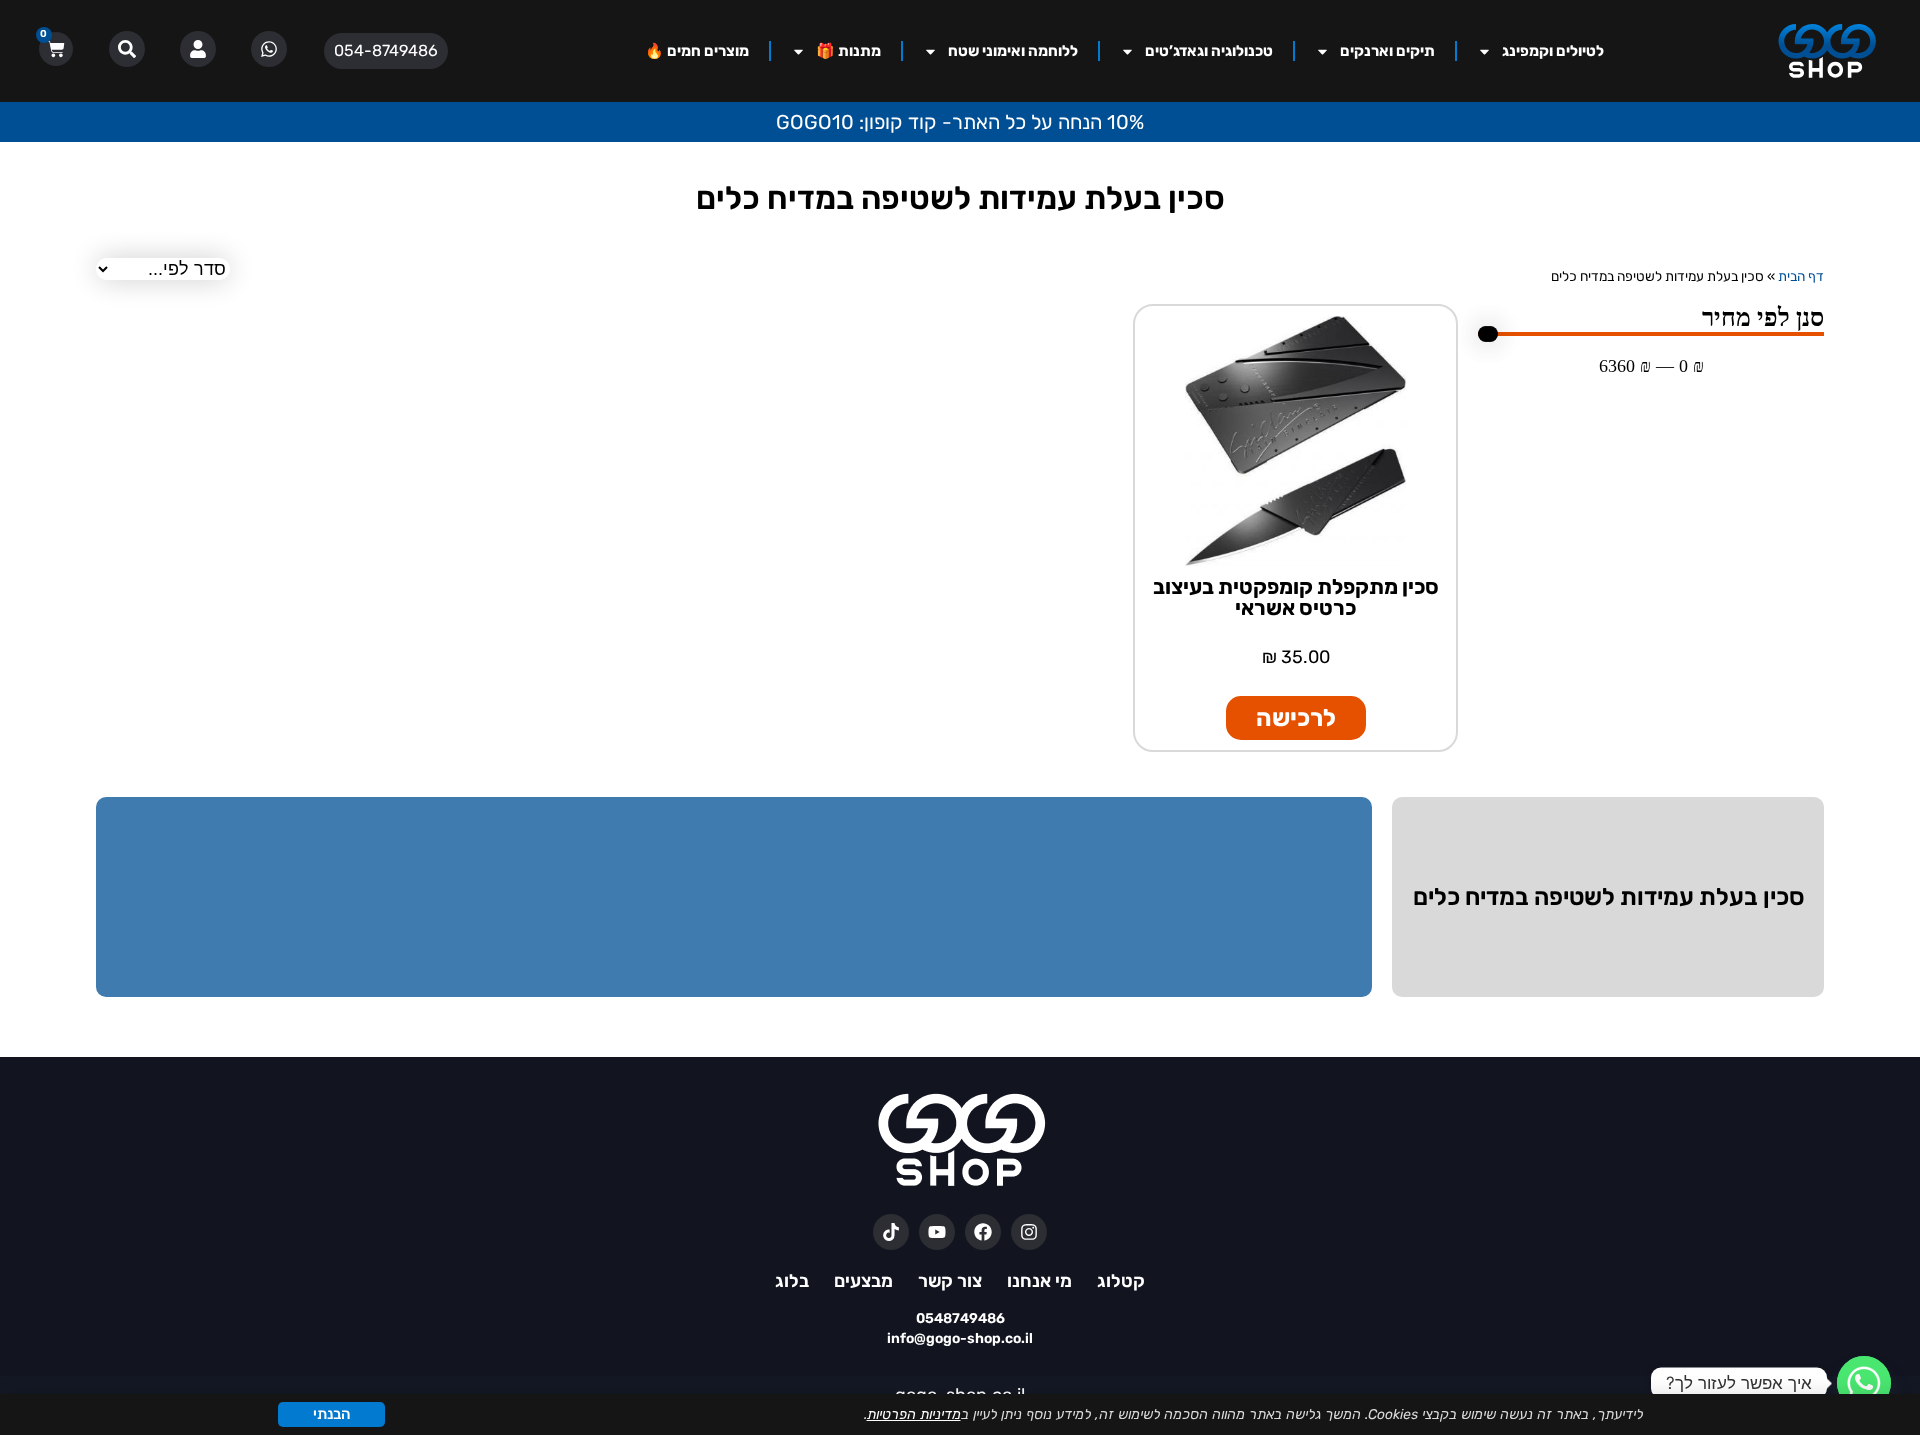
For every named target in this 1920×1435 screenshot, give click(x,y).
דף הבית (1801, 276)
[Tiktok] (891, 1232)
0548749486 (960, 1318)
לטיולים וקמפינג (1553, 51)
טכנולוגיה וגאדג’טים (1209, 51)
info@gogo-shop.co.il (960, 1338)
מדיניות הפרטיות (914, 1414)
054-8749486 (386, 50)
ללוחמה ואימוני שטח (1013, 51)
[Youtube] (937, 1232)
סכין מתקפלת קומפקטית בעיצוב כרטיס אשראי (1296, 597)
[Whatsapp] (1864, 1383)
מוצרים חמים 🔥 (697, 51)
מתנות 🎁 (848, 51)
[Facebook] (983, 1232)
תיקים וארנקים (1387, 51)
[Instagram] (1029, 1232)
